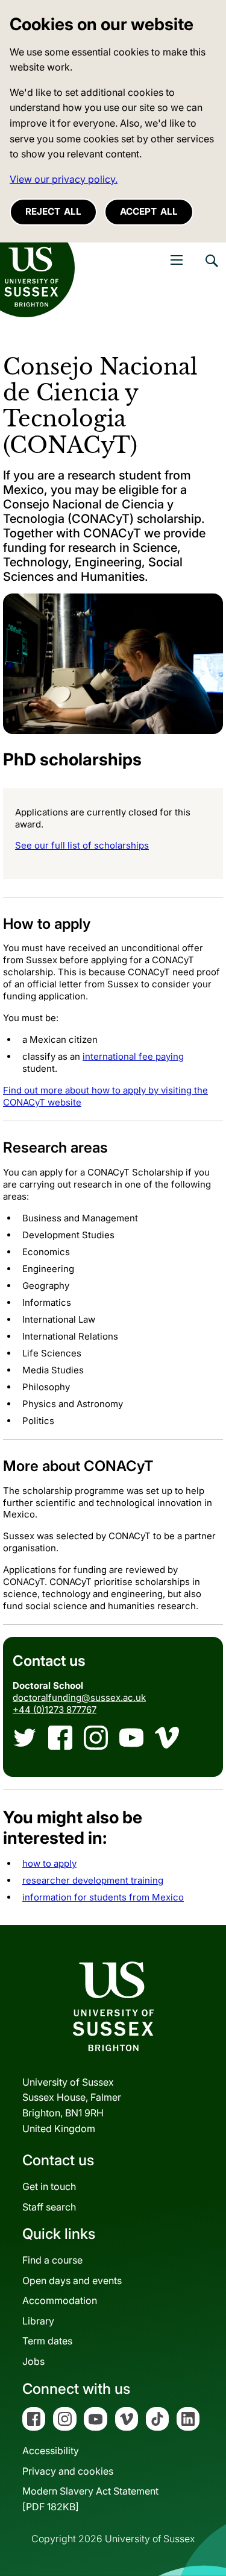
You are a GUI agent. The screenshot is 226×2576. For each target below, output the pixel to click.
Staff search (49, 2207)
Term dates (47, 2341)
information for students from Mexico (103, 1897)
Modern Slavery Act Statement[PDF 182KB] (90, 2499)
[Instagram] (96, 1738)
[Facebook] (60, 1738)
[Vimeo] (167, 1738)
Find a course (52, 2260)
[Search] (211, 270)
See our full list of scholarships (82, 845)
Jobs (33, 2361)
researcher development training (93, 1880)
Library (38, 2321)
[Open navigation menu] (177, 260)
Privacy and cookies (68, 2471)
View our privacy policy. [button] (64, 179)
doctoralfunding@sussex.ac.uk (79, 1698)
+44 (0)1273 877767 (55, 1710)
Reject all (53, 211)
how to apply (49, 1863)
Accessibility (51, 2451)
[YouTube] (131, 1738)
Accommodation (60, 2300)
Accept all (149, 211)
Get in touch (49, 2186)
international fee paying (133, 1056)
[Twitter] (25, 1738)
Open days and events (72, 2280)
